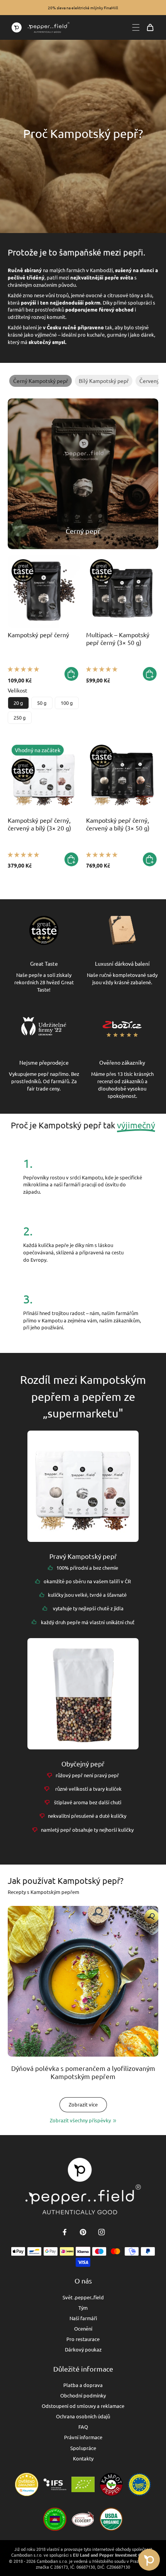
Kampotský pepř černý (38, 635)
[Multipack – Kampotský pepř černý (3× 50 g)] (122, 591)
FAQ (83, 2427)
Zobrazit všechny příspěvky (80, 2120)
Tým (83, 2308)
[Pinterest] (83, 2232)
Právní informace (83, 2437)
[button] (23, 669)
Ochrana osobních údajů (83, 2416)
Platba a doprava (83, 2385)
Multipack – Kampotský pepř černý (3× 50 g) (118, 638)
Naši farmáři (83, 2318)
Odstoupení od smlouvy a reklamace (83, 2406)
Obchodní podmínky (83, 2395)
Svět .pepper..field (83, 2297)
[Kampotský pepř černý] (44, 591)
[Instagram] (102, 2232)
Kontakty (83, 2458)
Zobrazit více (83, 2104)
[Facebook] (64, 2232)
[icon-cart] (150, 27)
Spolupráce (83, 2448)
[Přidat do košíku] (71, 674)
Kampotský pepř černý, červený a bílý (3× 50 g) (118, 824)
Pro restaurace (83, 2339)
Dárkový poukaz (83, 2349)
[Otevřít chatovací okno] (149, 2560)
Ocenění (83, 2328)
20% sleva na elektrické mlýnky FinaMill (83, 8)
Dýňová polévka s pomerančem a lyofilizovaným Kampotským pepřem (83, 2072)
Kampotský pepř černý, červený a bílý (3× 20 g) (39, 824)
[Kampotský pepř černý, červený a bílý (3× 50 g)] (122, 777)
